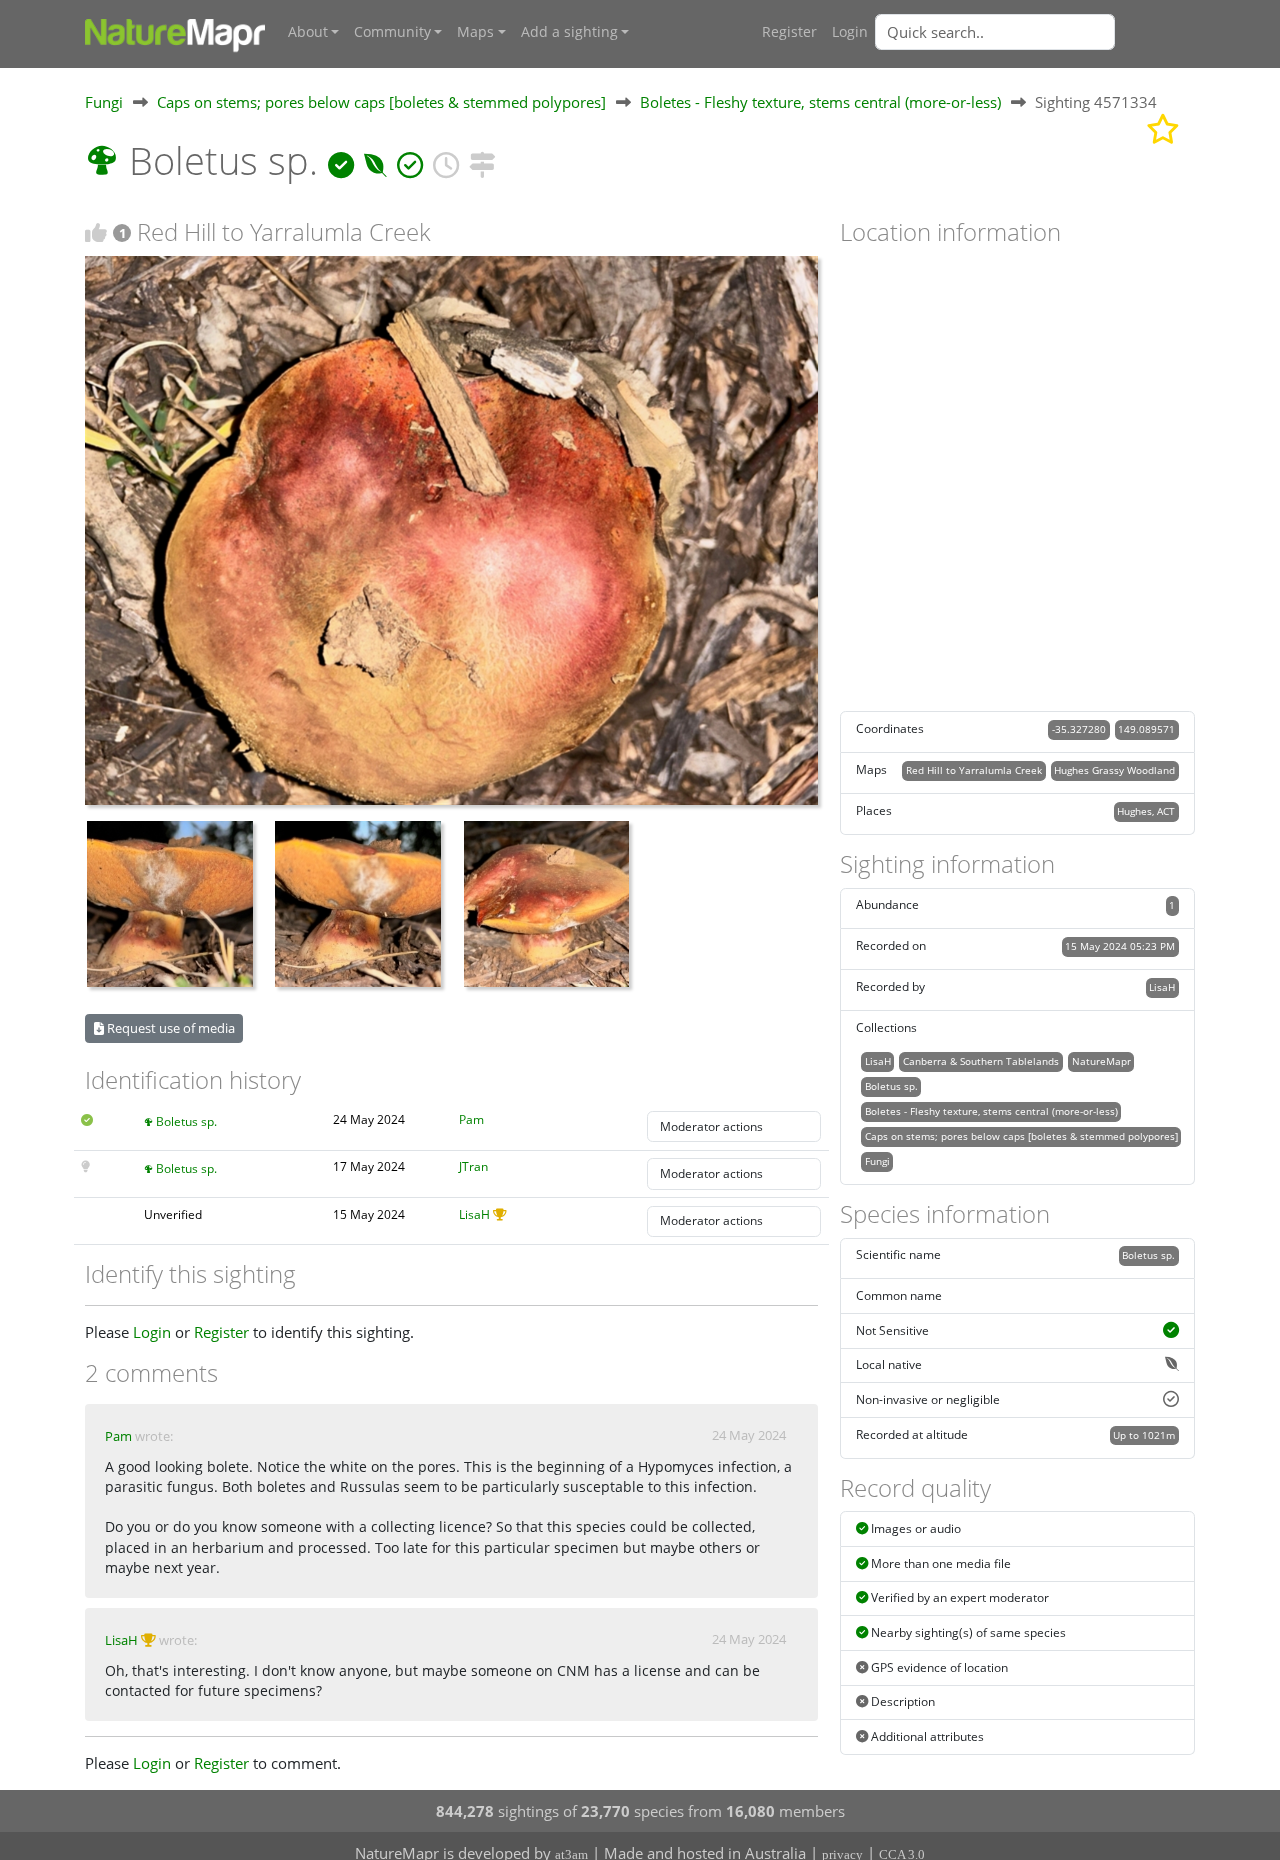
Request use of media (169, 1028)
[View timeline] (446, 160)
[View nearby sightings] (482, 160)
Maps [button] (475, 32)
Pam (471, 1119)
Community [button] (392, 32)
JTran (473, 1166)
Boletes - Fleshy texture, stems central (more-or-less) (820, 102)
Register (789, 32)
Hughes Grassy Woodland (1114, 770)
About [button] (308, 32)
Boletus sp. (186, 1121)
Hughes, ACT (1146, 811)
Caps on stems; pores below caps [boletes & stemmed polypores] (381, 102)
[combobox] (1035, 32)
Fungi (104, 102)
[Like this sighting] (96, 232)
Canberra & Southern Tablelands (981, 1061)
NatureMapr (1101, 1061)
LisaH (474, 1214)
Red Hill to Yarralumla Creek (974, 770)
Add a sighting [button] (569, 32)
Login (850, 32)
